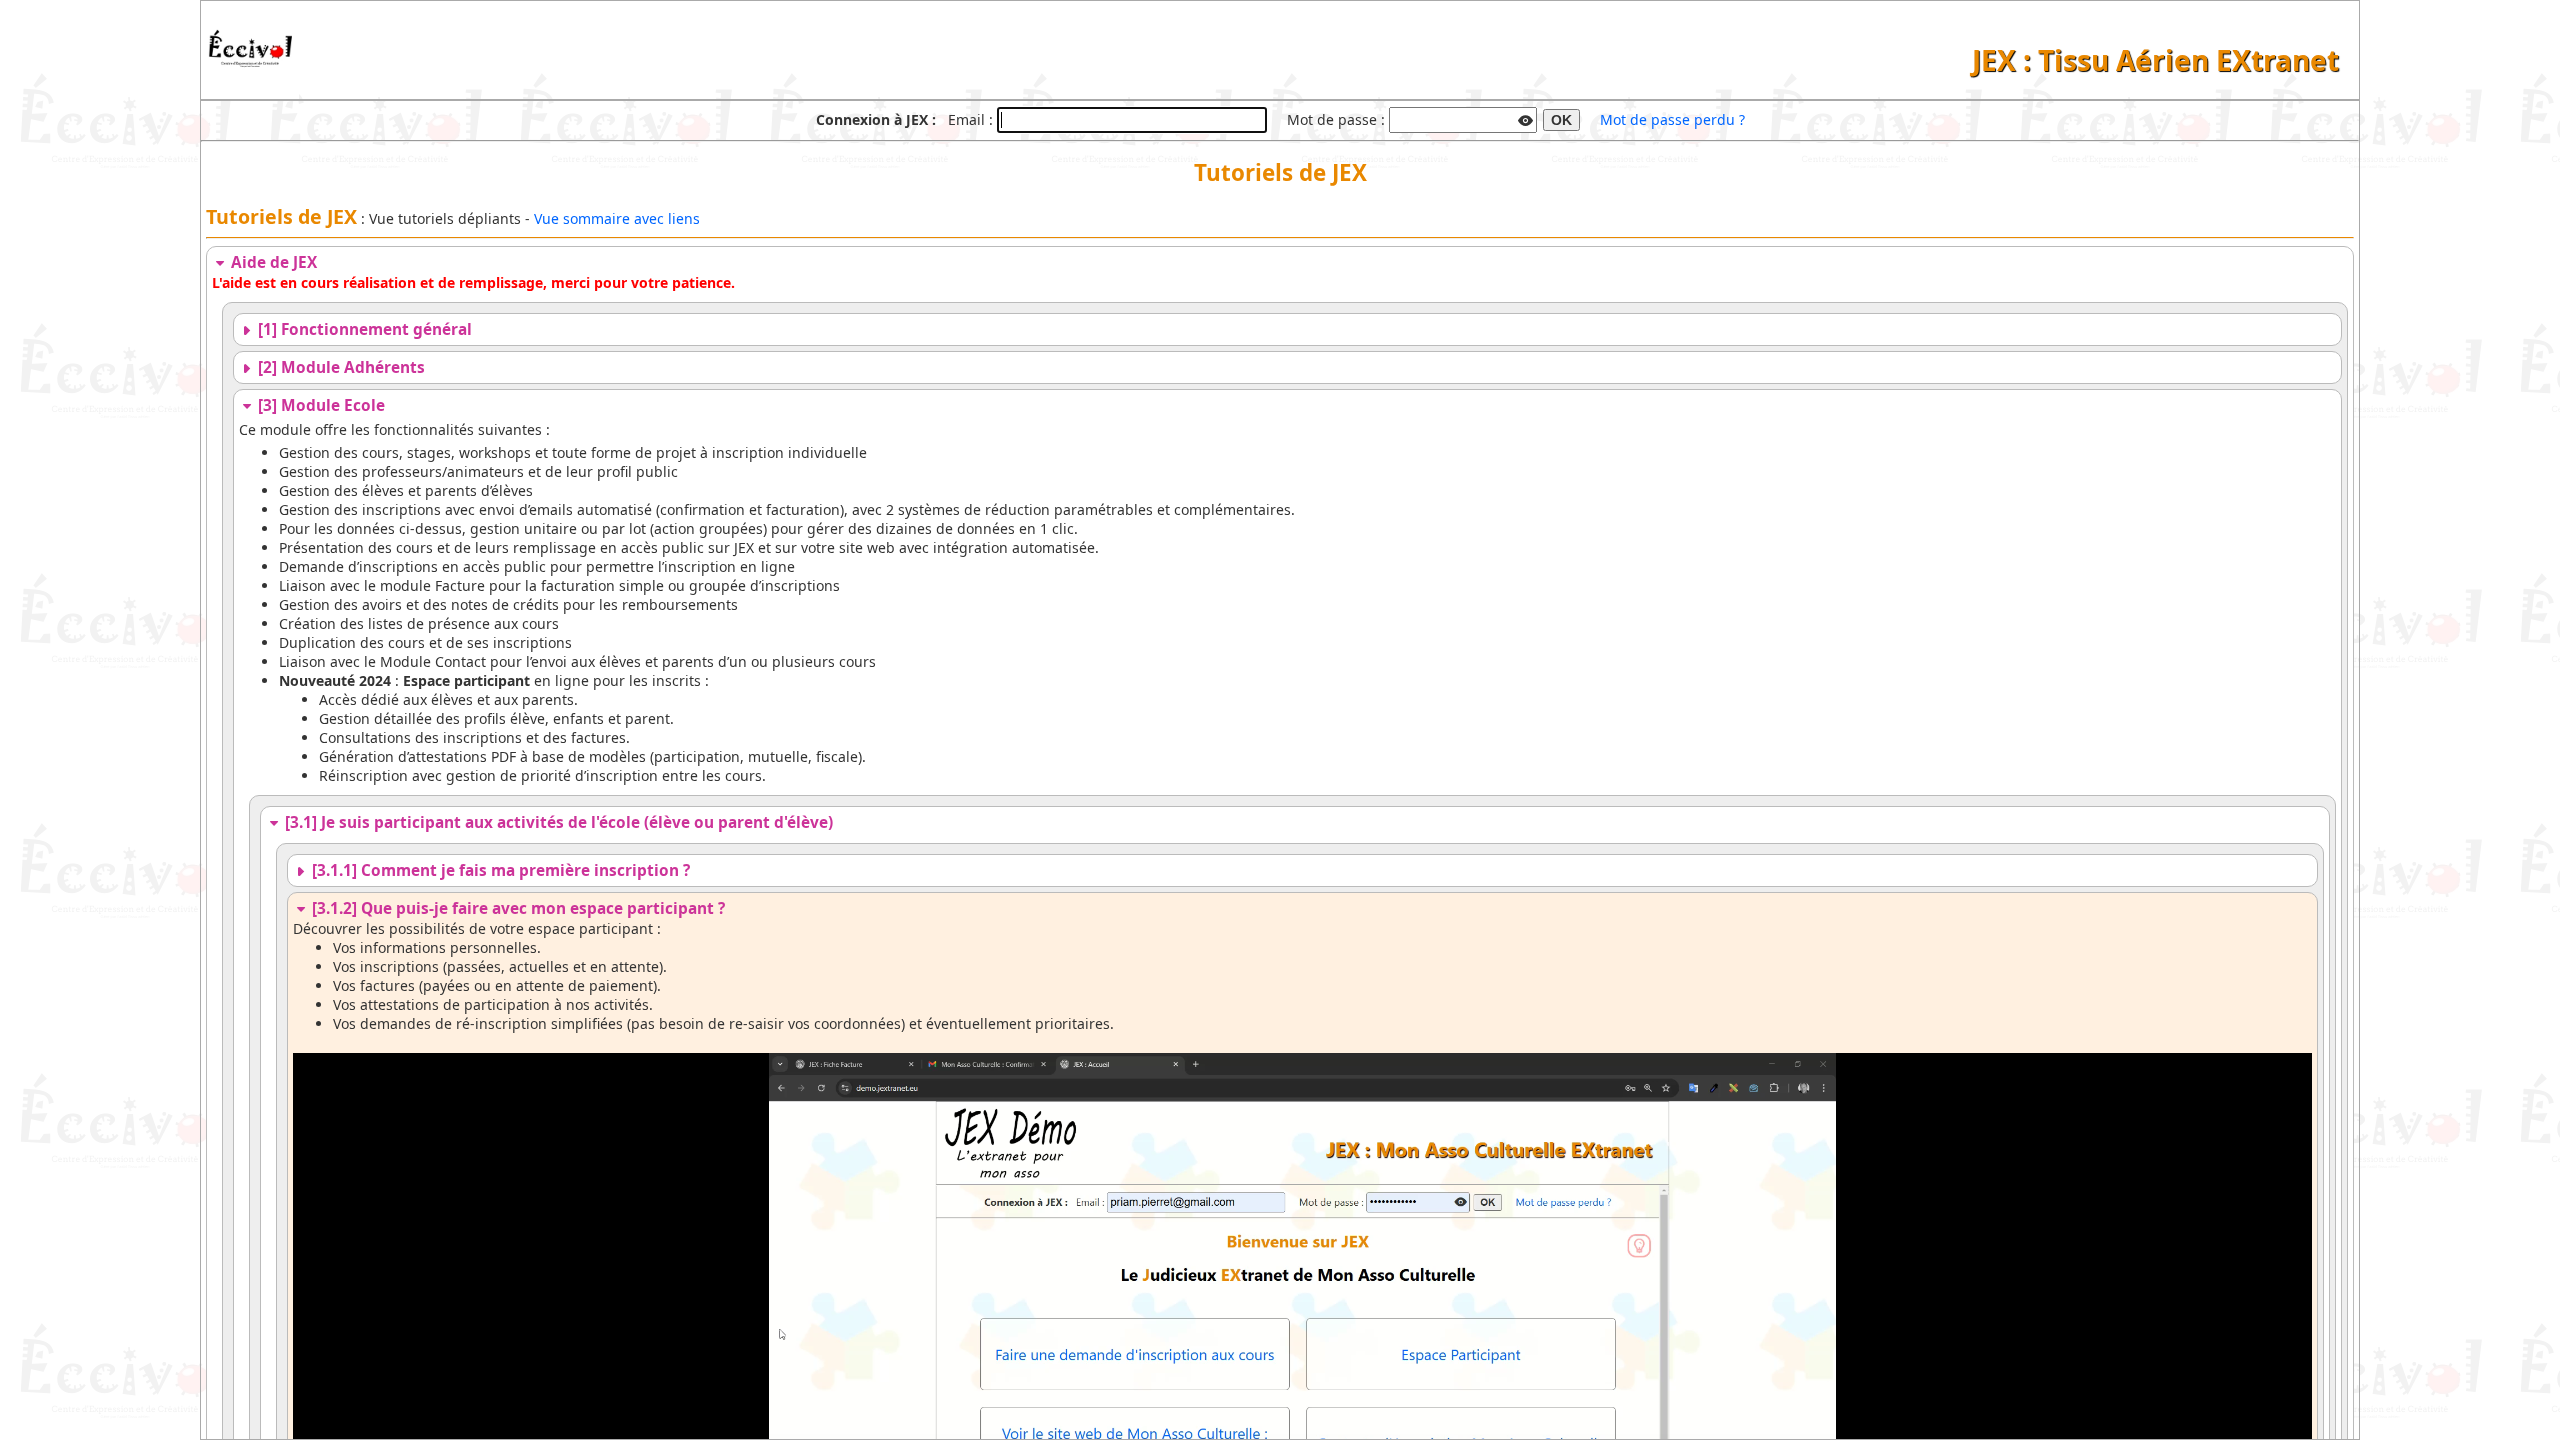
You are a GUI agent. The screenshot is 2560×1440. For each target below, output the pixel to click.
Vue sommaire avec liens (617, 218)
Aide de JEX (272, 262)
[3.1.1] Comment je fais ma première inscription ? (499, 870)
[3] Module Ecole (319, 405)
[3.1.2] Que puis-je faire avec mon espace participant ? (516, 908)
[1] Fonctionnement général (363, 329)
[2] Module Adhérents (339, 367)
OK (1561, 120)
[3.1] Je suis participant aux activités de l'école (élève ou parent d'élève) (557, 822)
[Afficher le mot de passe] (1526, 118)
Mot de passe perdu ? (1672, 119)
